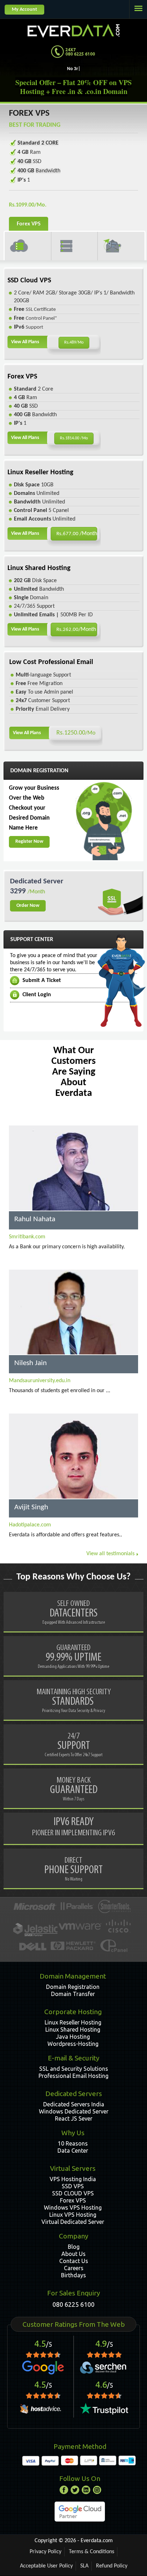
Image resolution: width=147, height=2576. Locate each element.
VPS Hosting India (73, 2179)
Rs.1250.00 (76, 733)
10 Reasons (73, 2143)
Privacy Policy (45, 2552)
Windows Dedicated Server (74, 2111)
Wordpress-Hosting (73, 2044)
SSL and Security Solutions (74, 2069)
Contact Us (74, 2261)
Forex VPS (73, 2200)
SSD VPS (73, 2186)
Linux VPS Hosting (73, 2215)
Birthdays (73, 2275)
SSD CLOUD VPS (73, 2193)
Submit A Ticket (42, 981)
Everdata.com (97, 2541)
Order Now (28, 906)
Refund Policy (112, 2566)
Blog (74, 2247)
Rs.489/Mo (74, 343)
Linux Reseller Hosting (73, 2022)
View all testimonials (110, 1554)
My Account (24, 9)
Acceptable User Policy (46, 2566)
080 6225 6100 (73, 2304)
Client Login (37, 995)
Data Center (73, 2151)
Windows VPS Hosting (73, 2207)
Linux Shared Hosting (73, 2029)
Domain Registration (73, 1987)
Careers (74, 2268)
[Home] (73, 29)
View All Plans (25, 342)
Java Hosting (73, 2037)
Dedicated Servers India (74, 2104)
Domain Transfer (73, 1994)
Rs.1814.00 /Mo (74, 438)
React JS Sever (74, 2118)
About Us (73, 2254)
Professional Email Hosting (73, 2076)
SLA (84, 2566)
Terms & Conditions (92, 2552)
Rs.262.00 (76, 629)
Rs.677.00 (77, 534)
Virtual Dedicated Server (73, 2222)
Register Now (29, 842)
